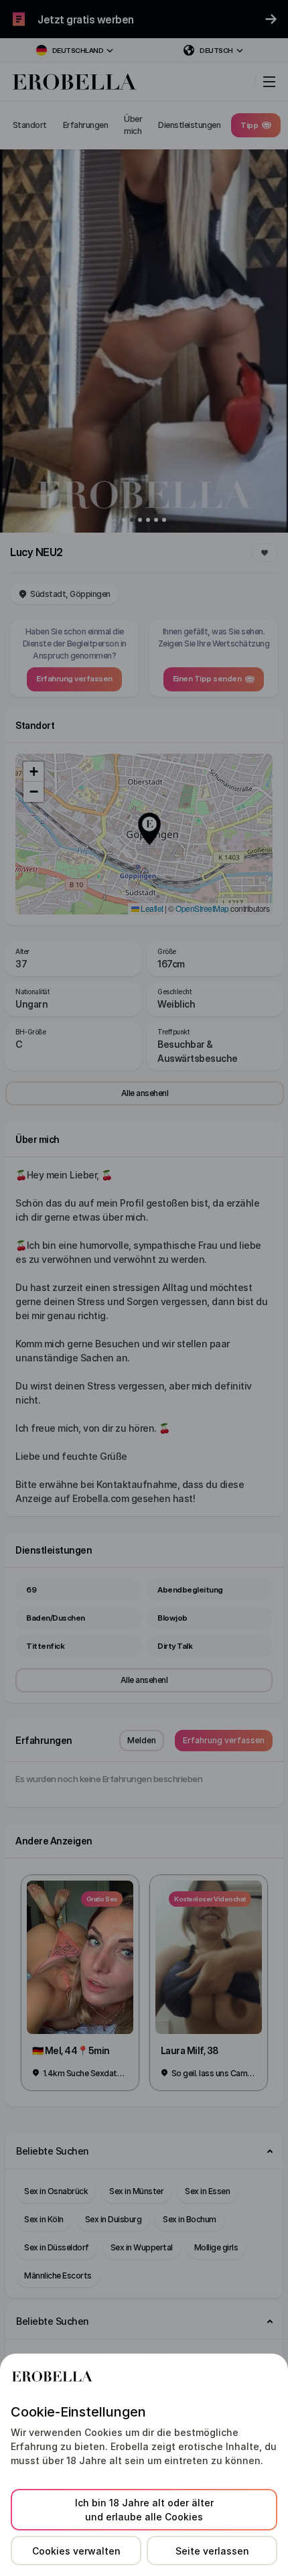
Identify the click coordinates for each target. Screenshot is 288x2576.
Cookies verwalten (76, 2551)
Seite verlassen (212, 2551)
